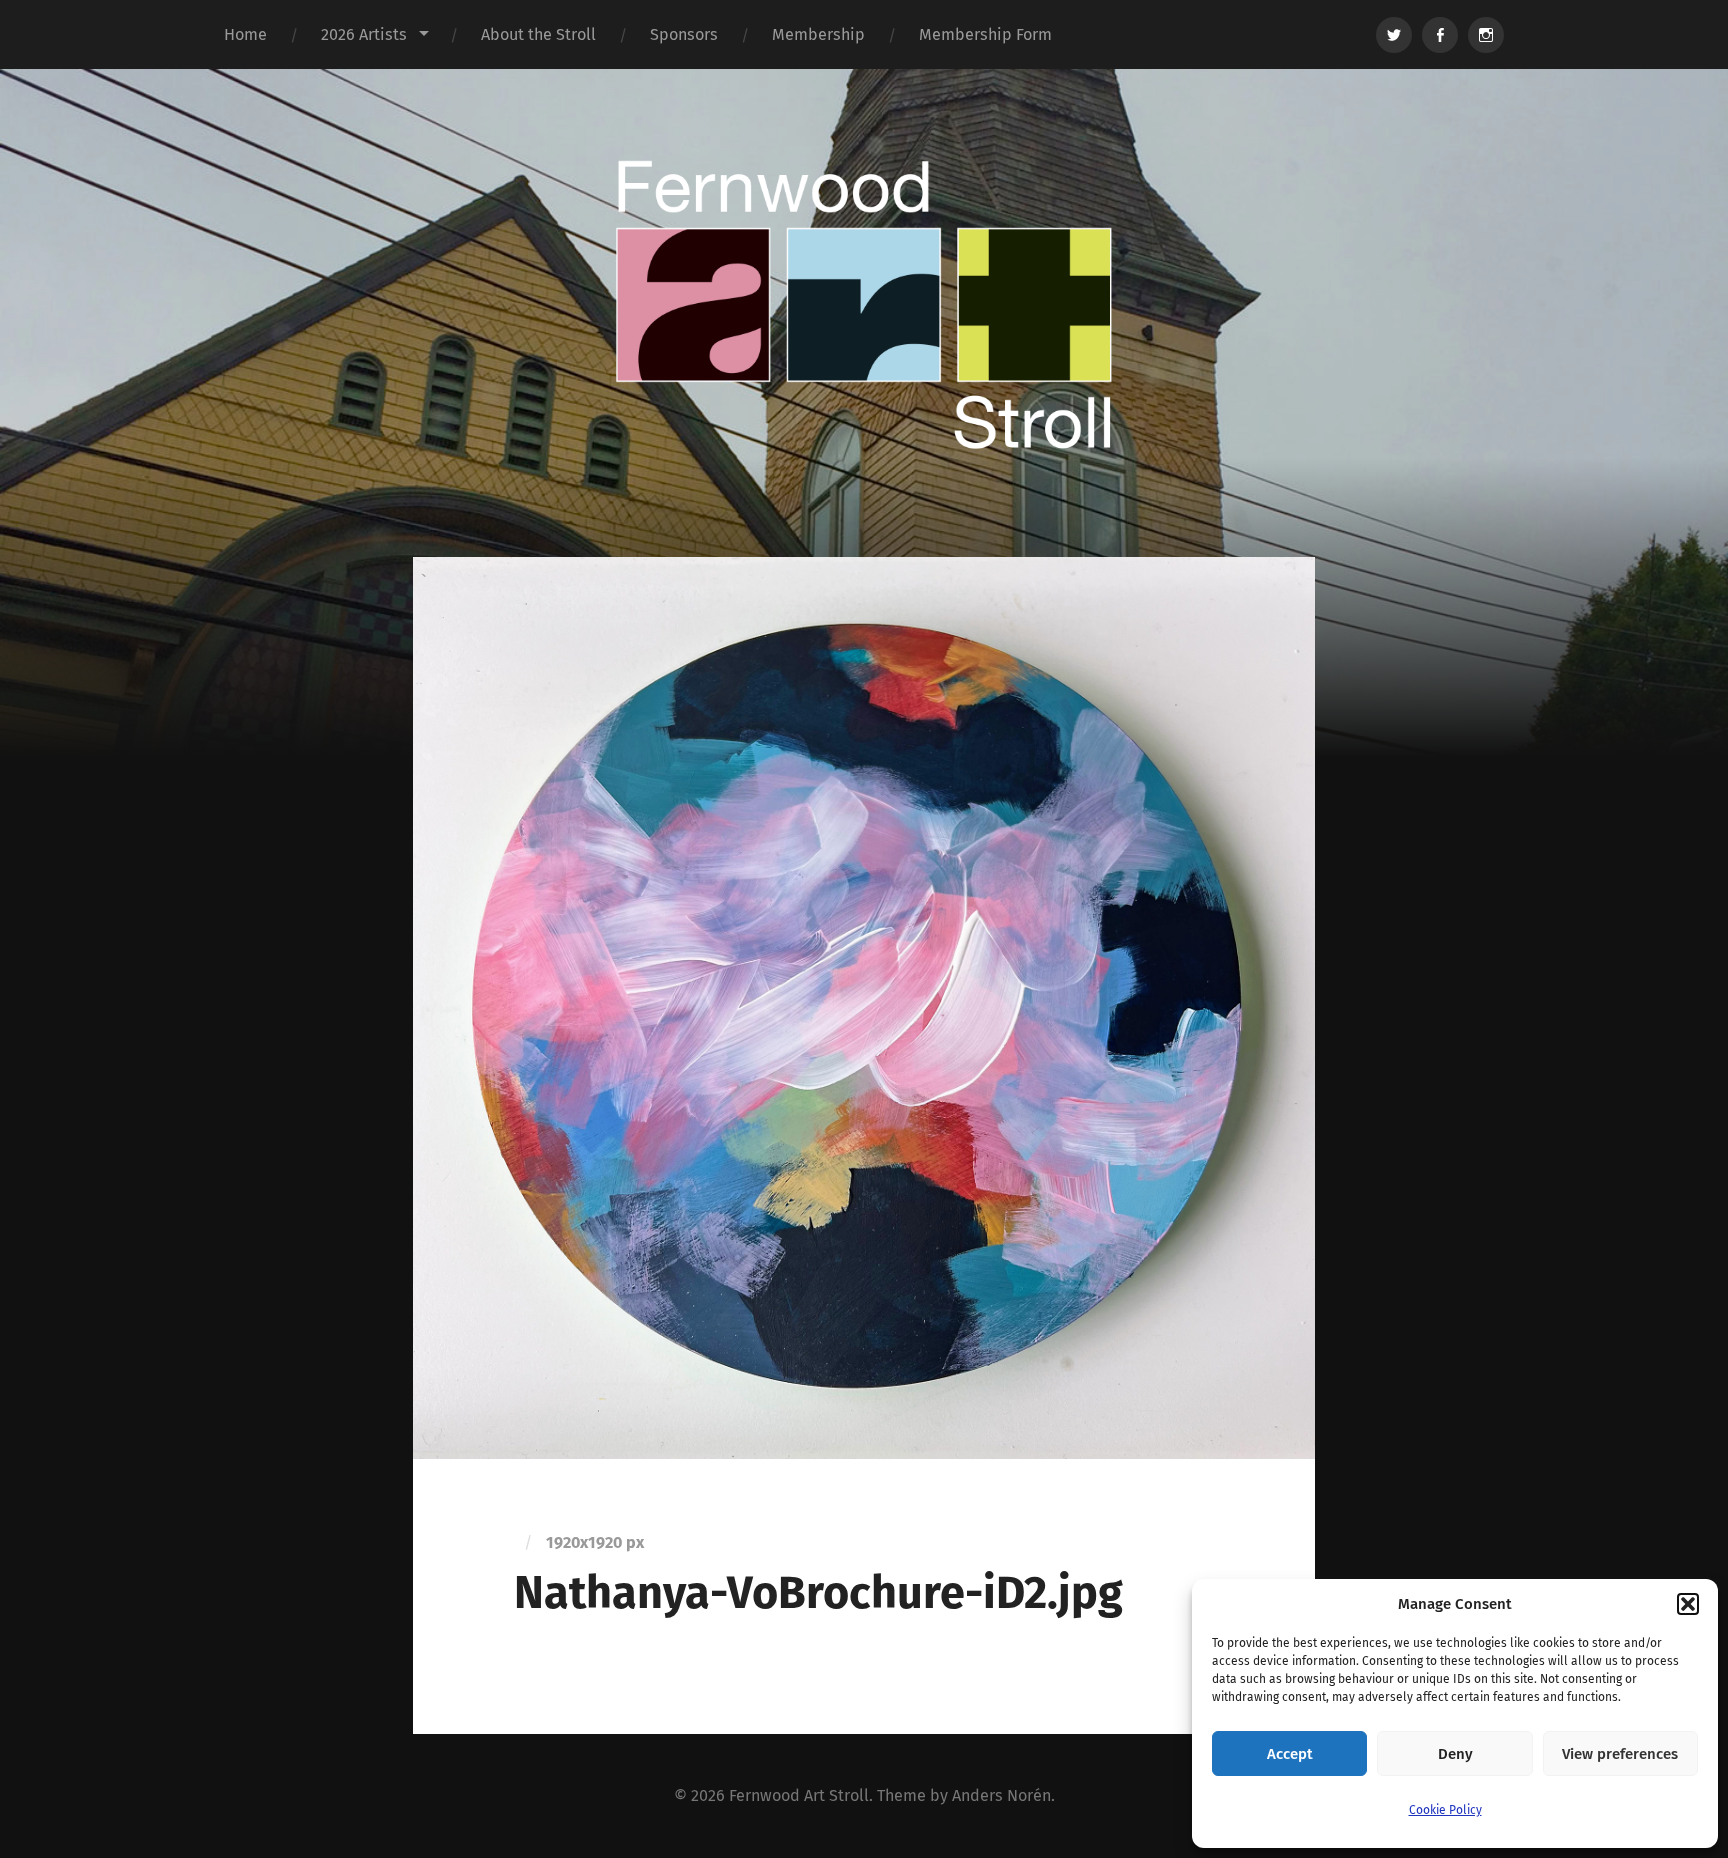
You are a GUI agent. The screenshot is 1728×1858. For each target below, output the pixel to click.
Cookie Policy (1445, 1810)
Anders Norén (1001, 1795)
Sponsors (684, 34)
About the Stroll (538, 34)
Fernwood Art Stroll (799, 1795)
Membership (818, 34)
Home (245, 34)
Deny (1455, 1754)
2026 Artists (364, 34)
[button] (1688, 1604)
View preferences (1620, 1754)
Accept (1290, 1754)
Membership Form (985, 34)
